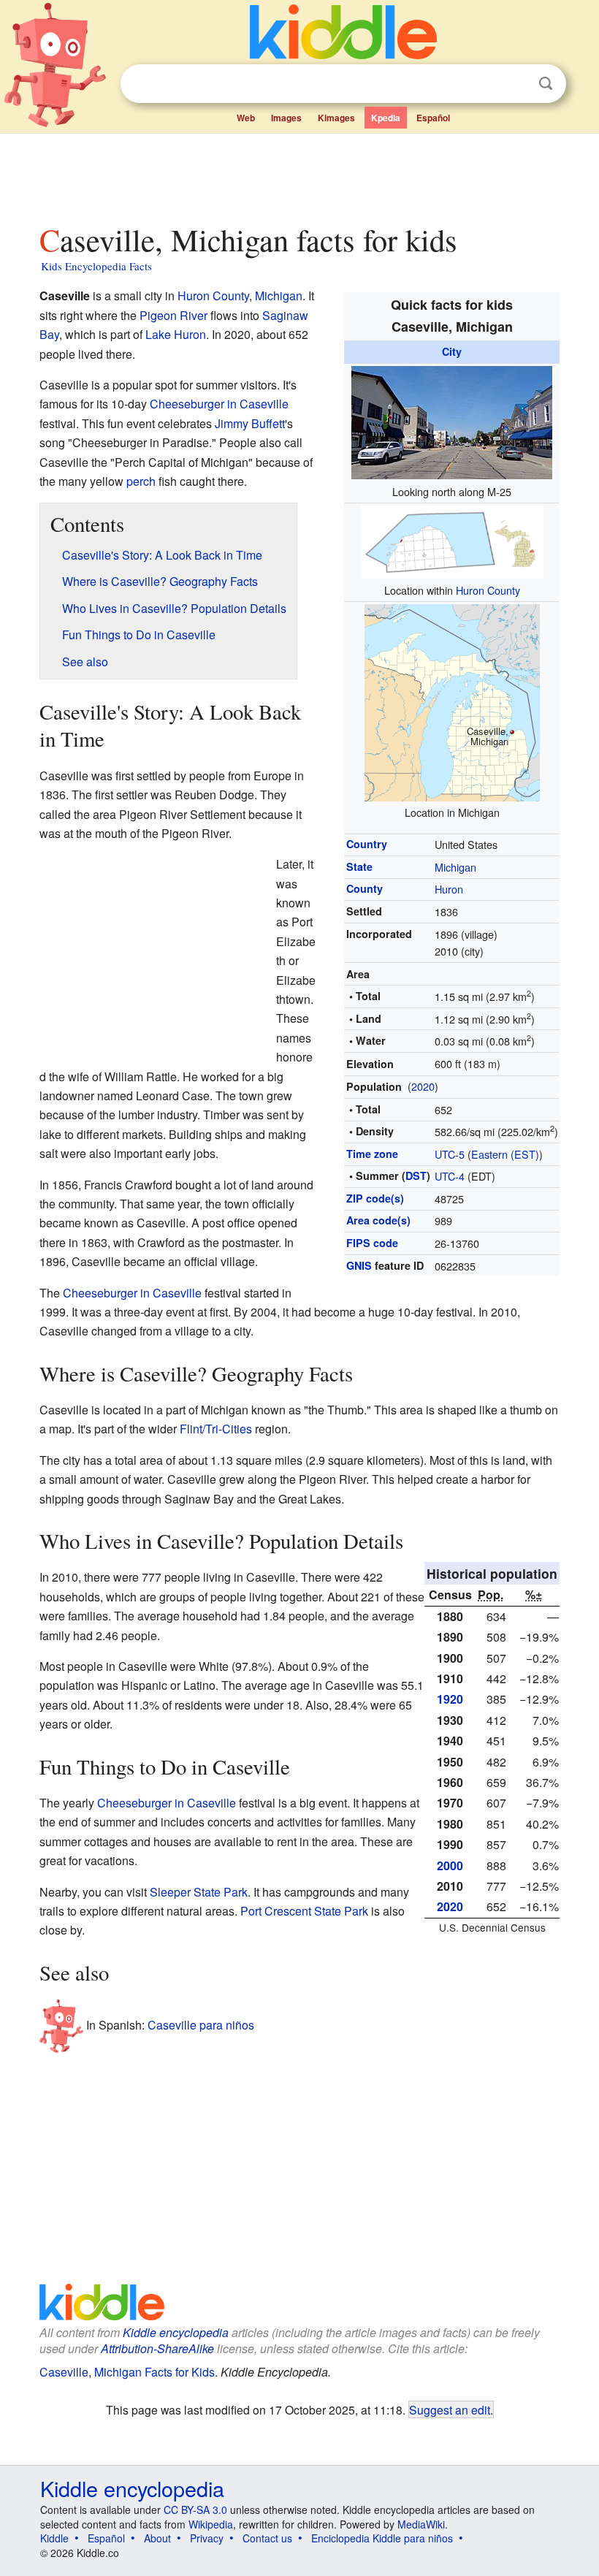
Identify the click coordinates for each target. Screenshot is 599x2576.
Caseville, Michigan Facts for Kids (127, 2372)
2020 (423, 1086)
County (365, 888)
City (452, 351)
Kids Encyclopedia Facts (96, 266)
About (157, 2538)
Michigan (455, 867)
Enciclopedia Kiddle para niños (382, 2538)
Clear (516, 84)
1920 (450, 1699)
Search (546, 84)
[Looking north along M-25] (452, 420)
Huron (449, 889)
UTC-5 (450, 1154)
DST (416, 1175)
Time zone (372, 1154)
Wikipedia (211, 2524)
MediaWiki (421, 2524)
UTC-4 (450, 1176)
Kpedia (386, 118)
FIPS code (372, 1243)
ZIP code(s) (375, 1198)
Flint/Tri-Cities (216, 1429)
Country (367, 844)
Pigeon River (173, 315)
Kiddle (54, 2538)
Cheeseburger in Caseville (219, 404)
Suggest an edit (450, 2409)
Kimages (336, 118)
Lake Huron (176, 334)
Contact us (267, 2538)
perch (141, 481)
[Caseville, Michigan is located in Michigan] (452, 700)
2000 (450, 1866)
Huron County (488, 590)
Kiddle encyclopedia (176, 2332)
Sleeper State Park (199, 1892)
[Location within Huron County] (452, 540)
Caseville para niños (201, 2025)
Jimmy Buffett (250, 423)
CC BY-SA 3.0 (195, 2510)
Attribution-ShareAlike (157, 2348)
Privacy (207, 2538)
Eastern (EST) (505, 1154)
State (359, 866)
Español (433, 118)
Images (286, 118)
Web (246, 118)
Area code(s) (378, 1220)
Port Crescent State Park (304, 1911)
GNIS (359, 1265)
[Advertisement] (300, 175)
